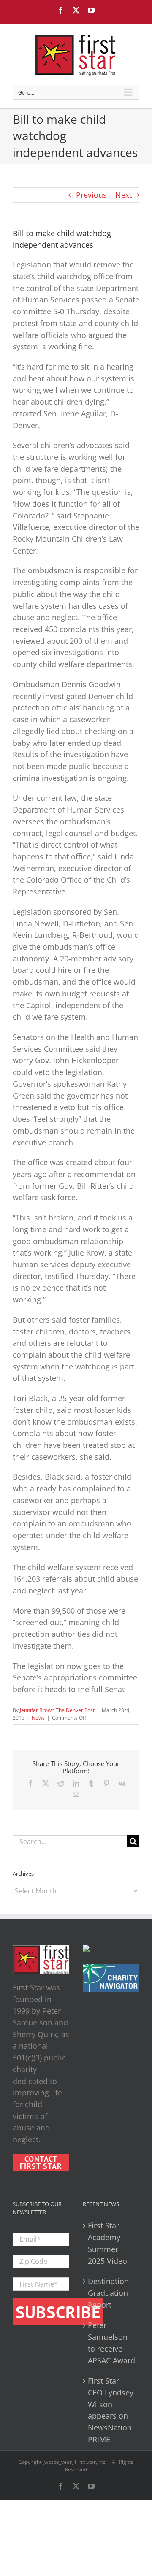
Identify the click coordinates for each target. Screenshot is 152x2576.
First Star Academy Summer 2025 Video (107, 2243)
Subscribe (58, 2312)
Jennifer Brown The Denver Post (57, 1710)
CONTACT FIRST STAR (41, 2163)
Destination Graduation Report (108, 2293)
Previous (91, 195)
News (38, 1718)
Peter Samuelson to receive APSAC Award (111, 2342)
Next (123, 195)
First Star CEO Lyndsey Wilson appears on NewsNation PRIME (111, 2410)
